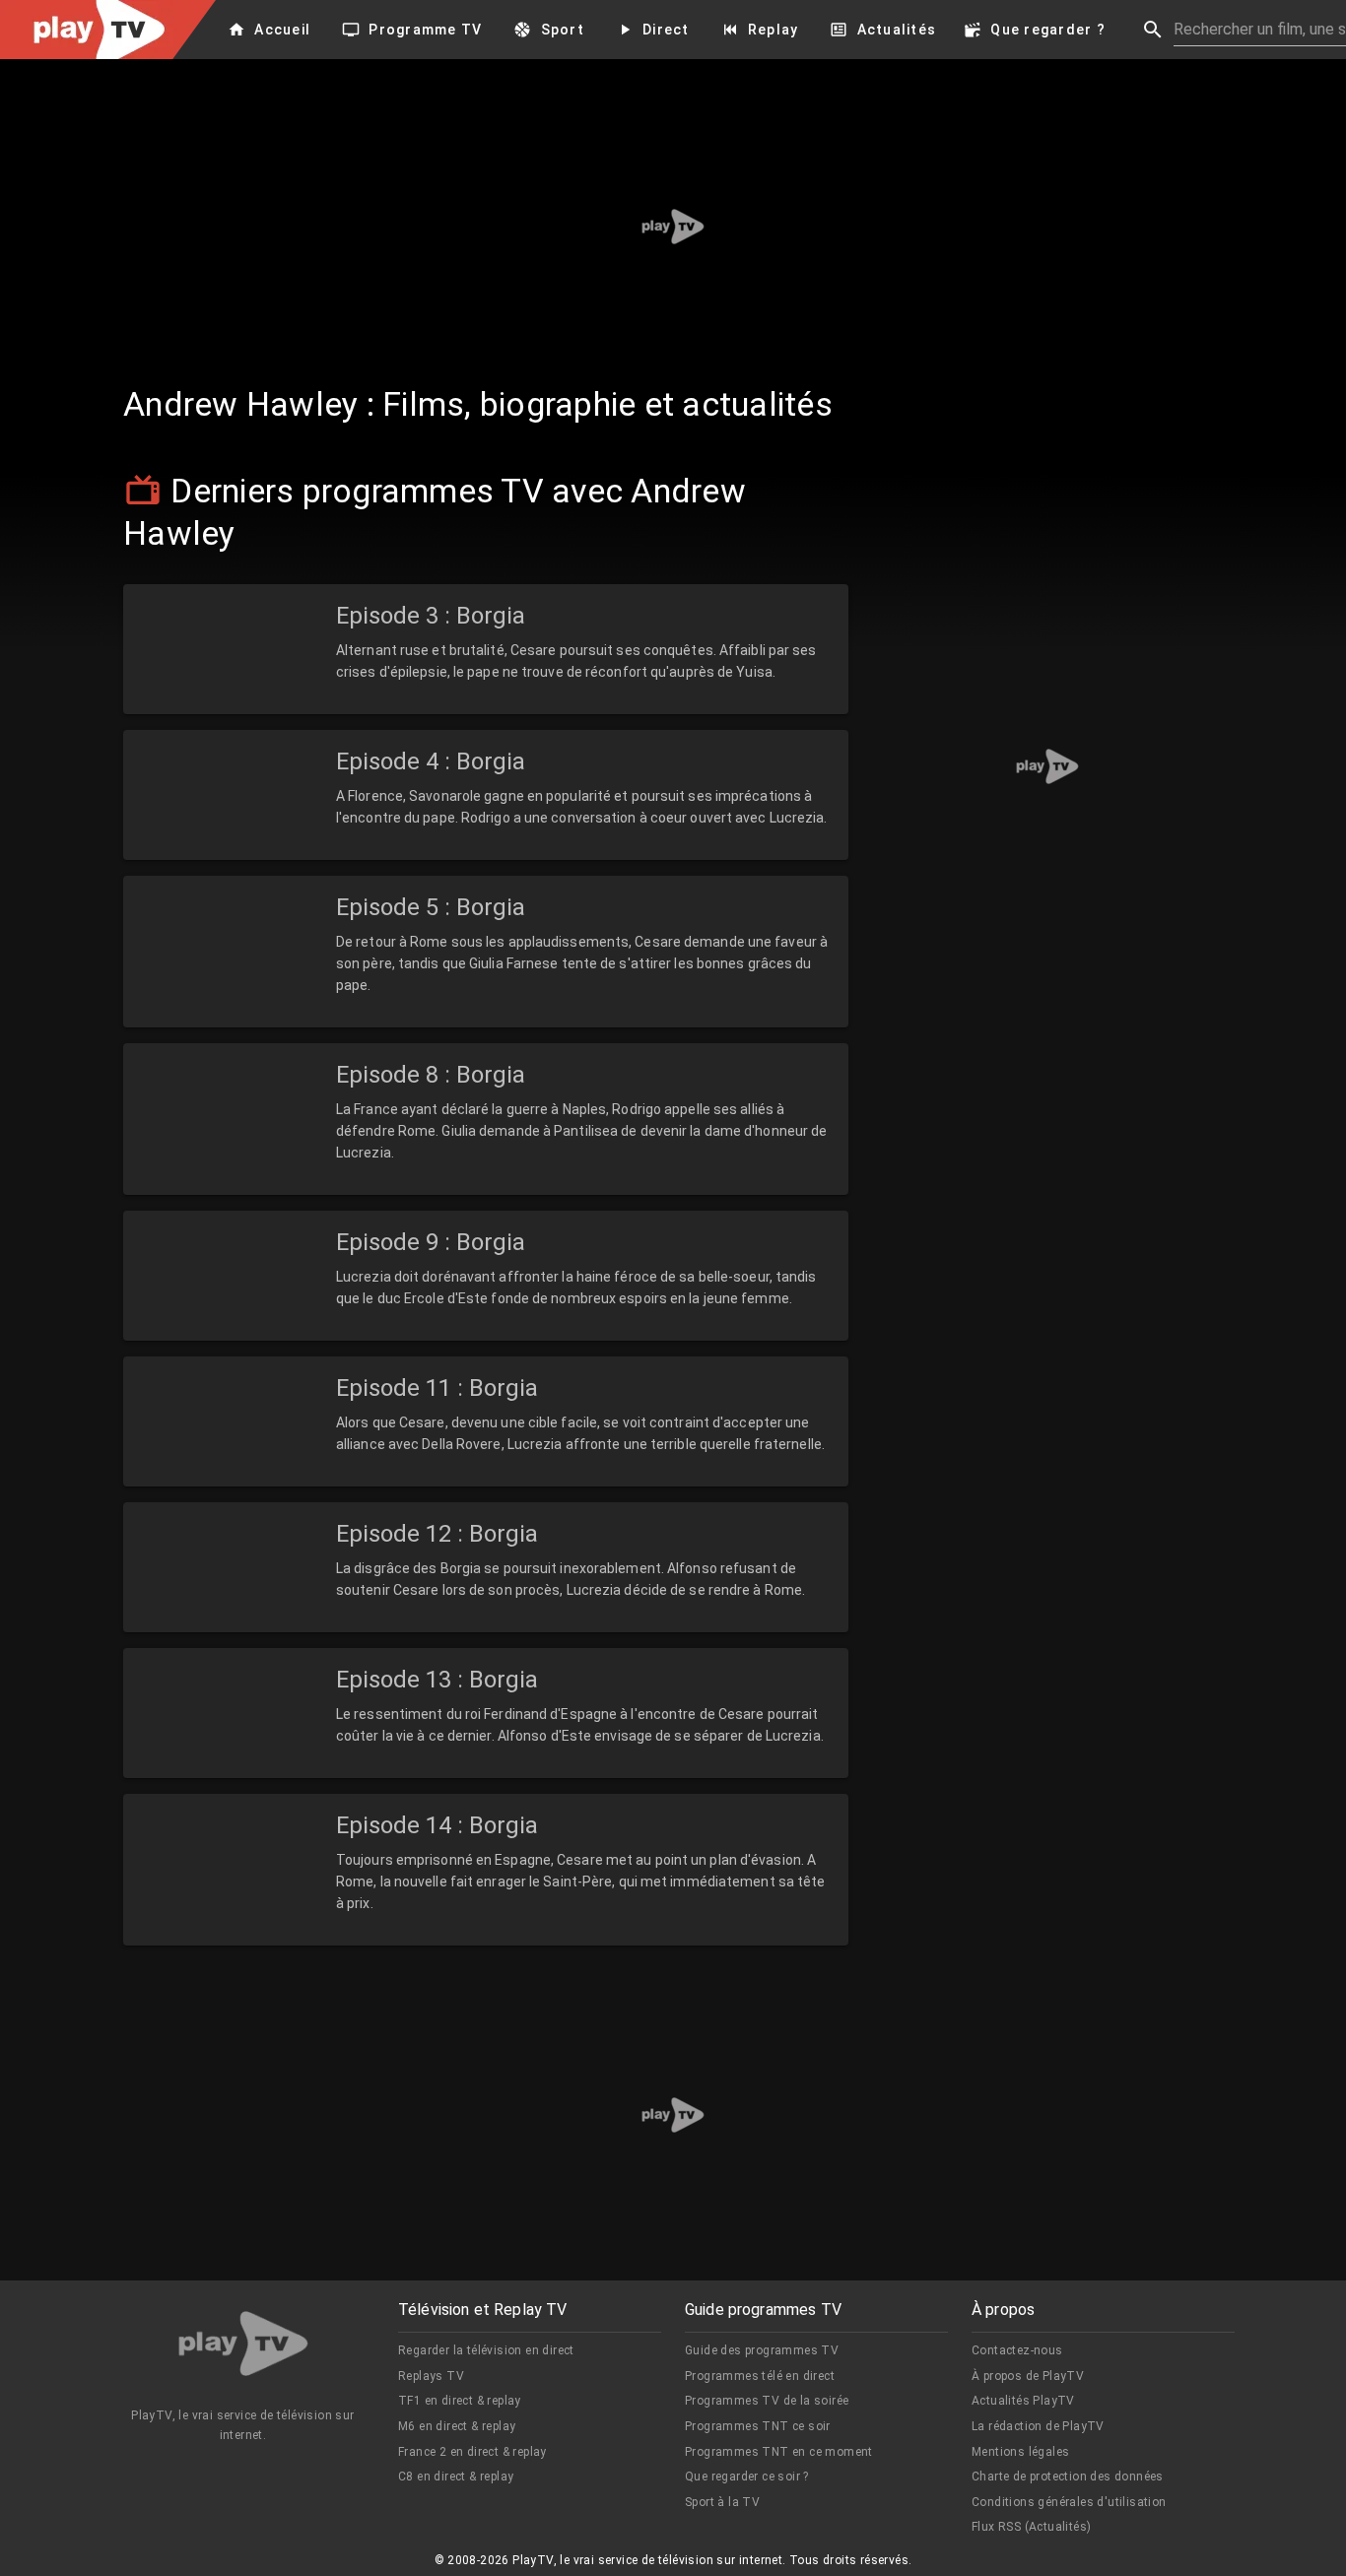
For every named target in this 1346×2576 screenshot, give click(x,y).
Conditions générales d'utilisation (1069, 2502)
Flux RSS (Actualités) (1031, 2527)
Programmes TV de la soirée (767, 2401)
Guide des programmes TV (762, 2350)
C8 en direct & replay (456, 2477)
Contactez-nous (1017, 2350)
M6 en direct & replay (457, 2426)
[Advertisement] (673, 227)
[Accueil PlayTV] (243, 2347)
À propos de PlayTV (1028, 2376)
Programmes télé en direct (760, 2376)
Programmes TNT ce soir (758, 2426)
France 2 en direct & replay (472, 2452)
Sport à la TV (722, 2502)
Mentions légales (1020, 2452)
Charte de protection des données (1068, 2477)
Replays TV (431, 2376)
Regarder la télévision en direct (486, 2350)
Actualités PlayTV (1023, 2401)
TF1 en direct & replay (460, 2401)
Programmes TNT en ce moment (779, 2452)
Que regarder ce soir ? (747, 2477)
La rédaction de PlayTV (1038, 2426)
